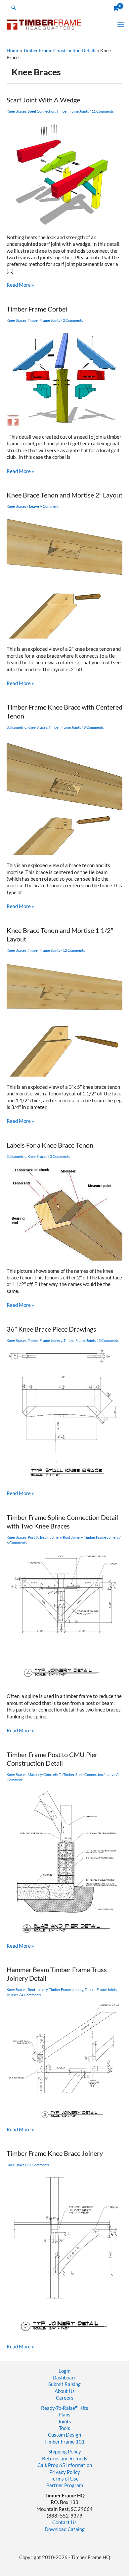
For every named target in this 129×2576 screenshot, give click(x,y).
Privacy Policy (65, 2472)
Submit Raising (64, 2384)
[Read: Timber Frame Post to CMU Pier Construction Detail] (64, 1860)
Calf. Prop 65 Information (65, 2465)
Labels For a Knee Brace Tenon (50, 1145)
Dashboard (64, 2378)
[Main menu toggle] (121, 24)
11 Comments (103, 111)
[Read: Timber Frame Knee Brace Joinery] (64, 2253)
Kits (84, 2408)
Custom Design (64, 2435)
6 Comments (17, 1543)
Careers (65, 2398)
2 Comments (73, 320)
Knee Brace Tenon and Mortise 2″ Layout (64, 495)
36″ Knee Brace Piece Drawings (51, 1329)
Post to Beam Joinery (45, 1537)
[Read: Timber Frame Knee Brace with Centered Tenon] (64, 794)
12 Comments (74, 950)
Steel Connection (42, 111)
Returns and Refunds (65, 2459)
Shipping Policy (65, 2452)
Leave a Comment (44, 506)
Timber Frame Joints (73, 111)
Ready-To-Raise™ (60, 2408)
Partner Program (65, 2485)
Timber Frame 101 (64, 2442)
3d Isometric (16, 727)
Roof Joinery (73, 1537)
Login (64, 2371)
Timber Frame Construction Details (60, 50)
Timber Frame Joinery (45, 1340)
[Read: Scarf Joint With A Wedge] (64, 172)
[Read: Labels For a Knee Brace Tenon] (64, 1212)
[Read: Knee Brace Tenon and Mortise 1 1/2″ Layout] (64, 1016)
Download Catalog (65, 2529)
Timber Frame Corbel (37, 309)
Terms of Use (65, 2479)
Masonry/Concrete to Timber (51, 1774)
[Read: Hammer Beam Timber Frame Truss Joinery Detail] (64, 2060)
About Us (65, 2391)
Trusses (13, 1995)
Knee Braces (17, 111)
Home (13, 50)
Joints (64, 2422)
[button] (14, 8)
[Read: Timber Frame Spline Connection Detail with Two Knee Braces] (64, 1617)
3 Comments (60, 1156)
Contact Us (64, 2522)
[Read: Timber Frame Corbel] (64, 376)
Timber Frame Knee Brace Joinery (55, 2153)
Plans (64, 2415)
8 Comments (94, 727)
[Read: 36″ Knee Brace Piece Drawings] (64, 1415)
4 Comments (31, 1995)
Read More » (20, 285)
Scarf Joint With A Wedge (43, 100)
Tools (64, 2428)
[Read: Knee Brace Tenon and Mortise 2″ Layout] (64, 576)
